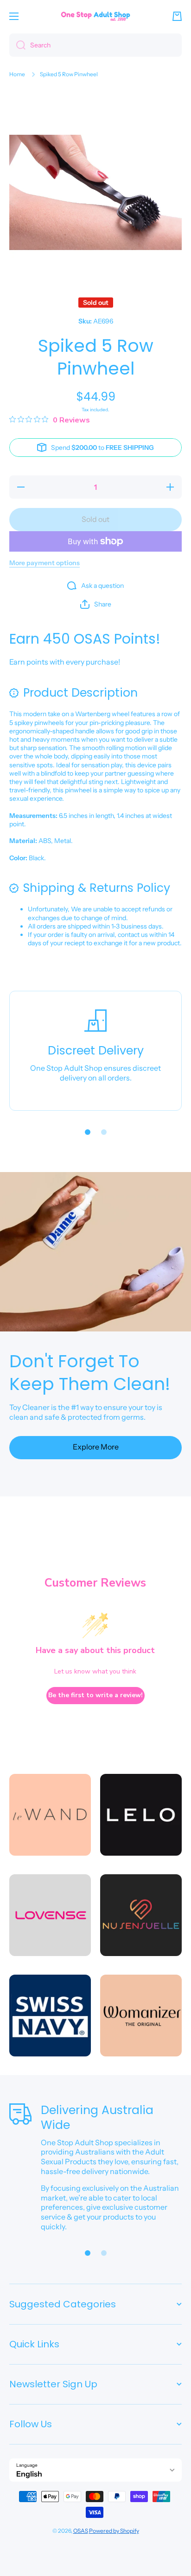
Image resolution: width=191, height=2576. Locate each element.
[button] (177, 16)
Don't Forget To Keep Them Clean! (90, 1373)
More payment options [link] (45, 563)
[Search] (17, 45)
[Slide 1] (88, 1132)
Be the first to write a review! (95, 1695)
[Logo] (95, 16)
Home (17, 74)
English (29, 2474)
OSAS (81, 2531)
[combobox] (95, 45)
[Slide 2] (104, 1132)
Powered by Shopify (114, 2531)
